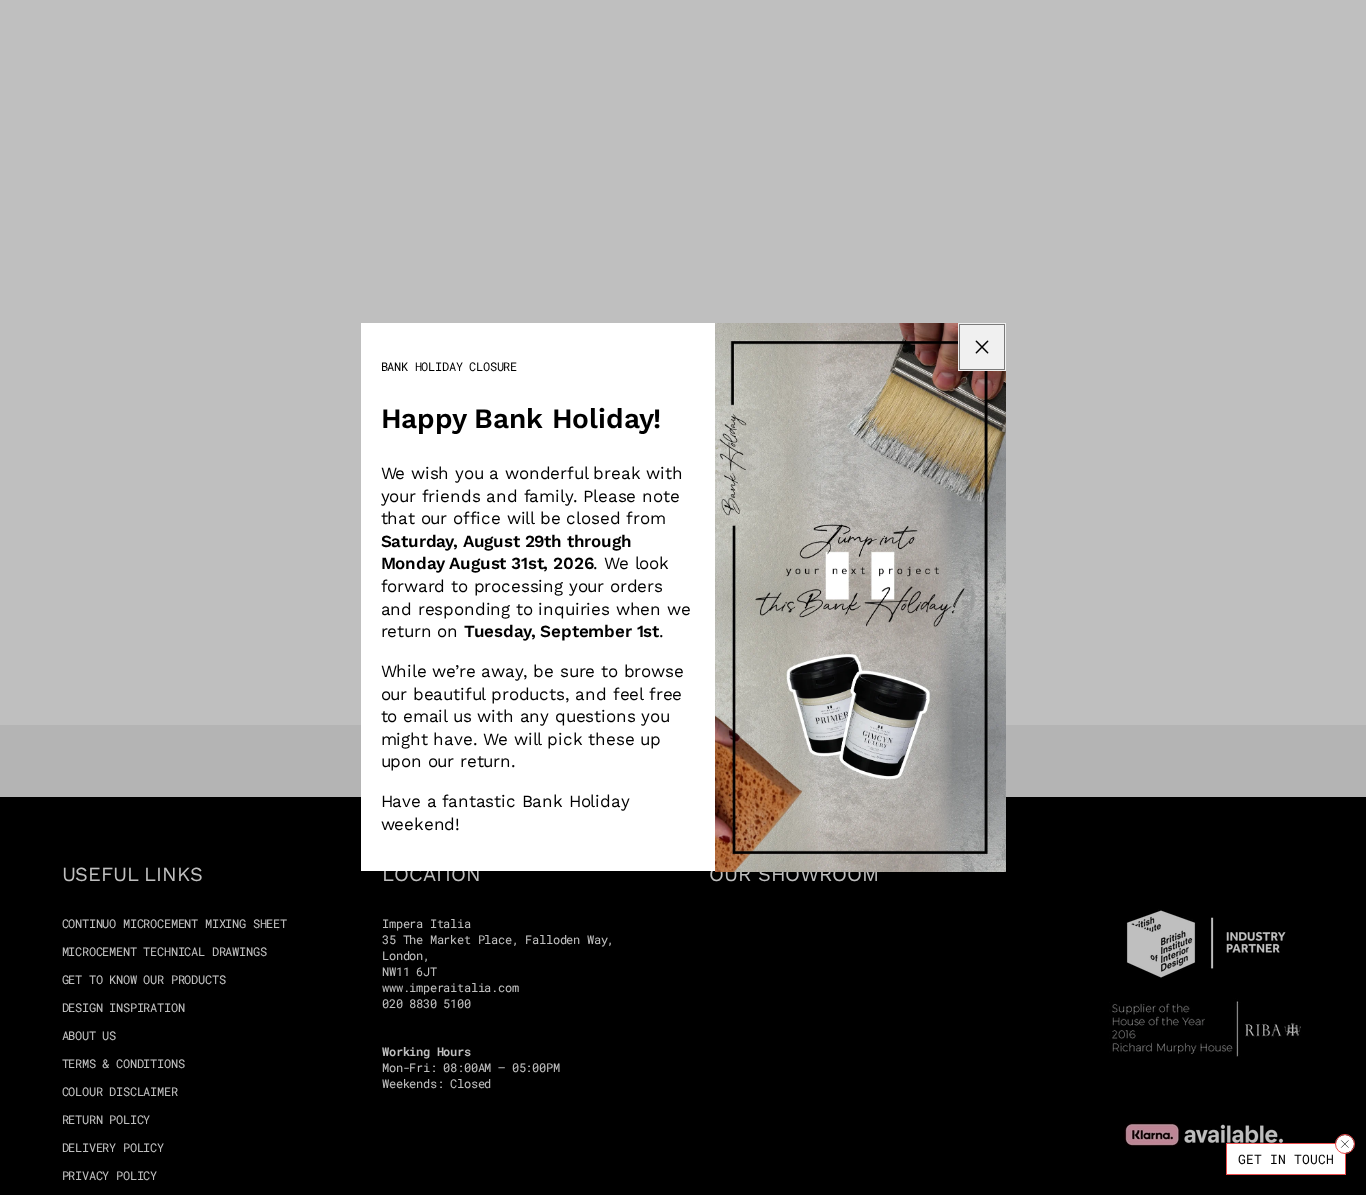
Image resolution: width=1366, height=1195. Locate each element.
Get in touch (1286, 1159)
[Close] (1345, 1144)
